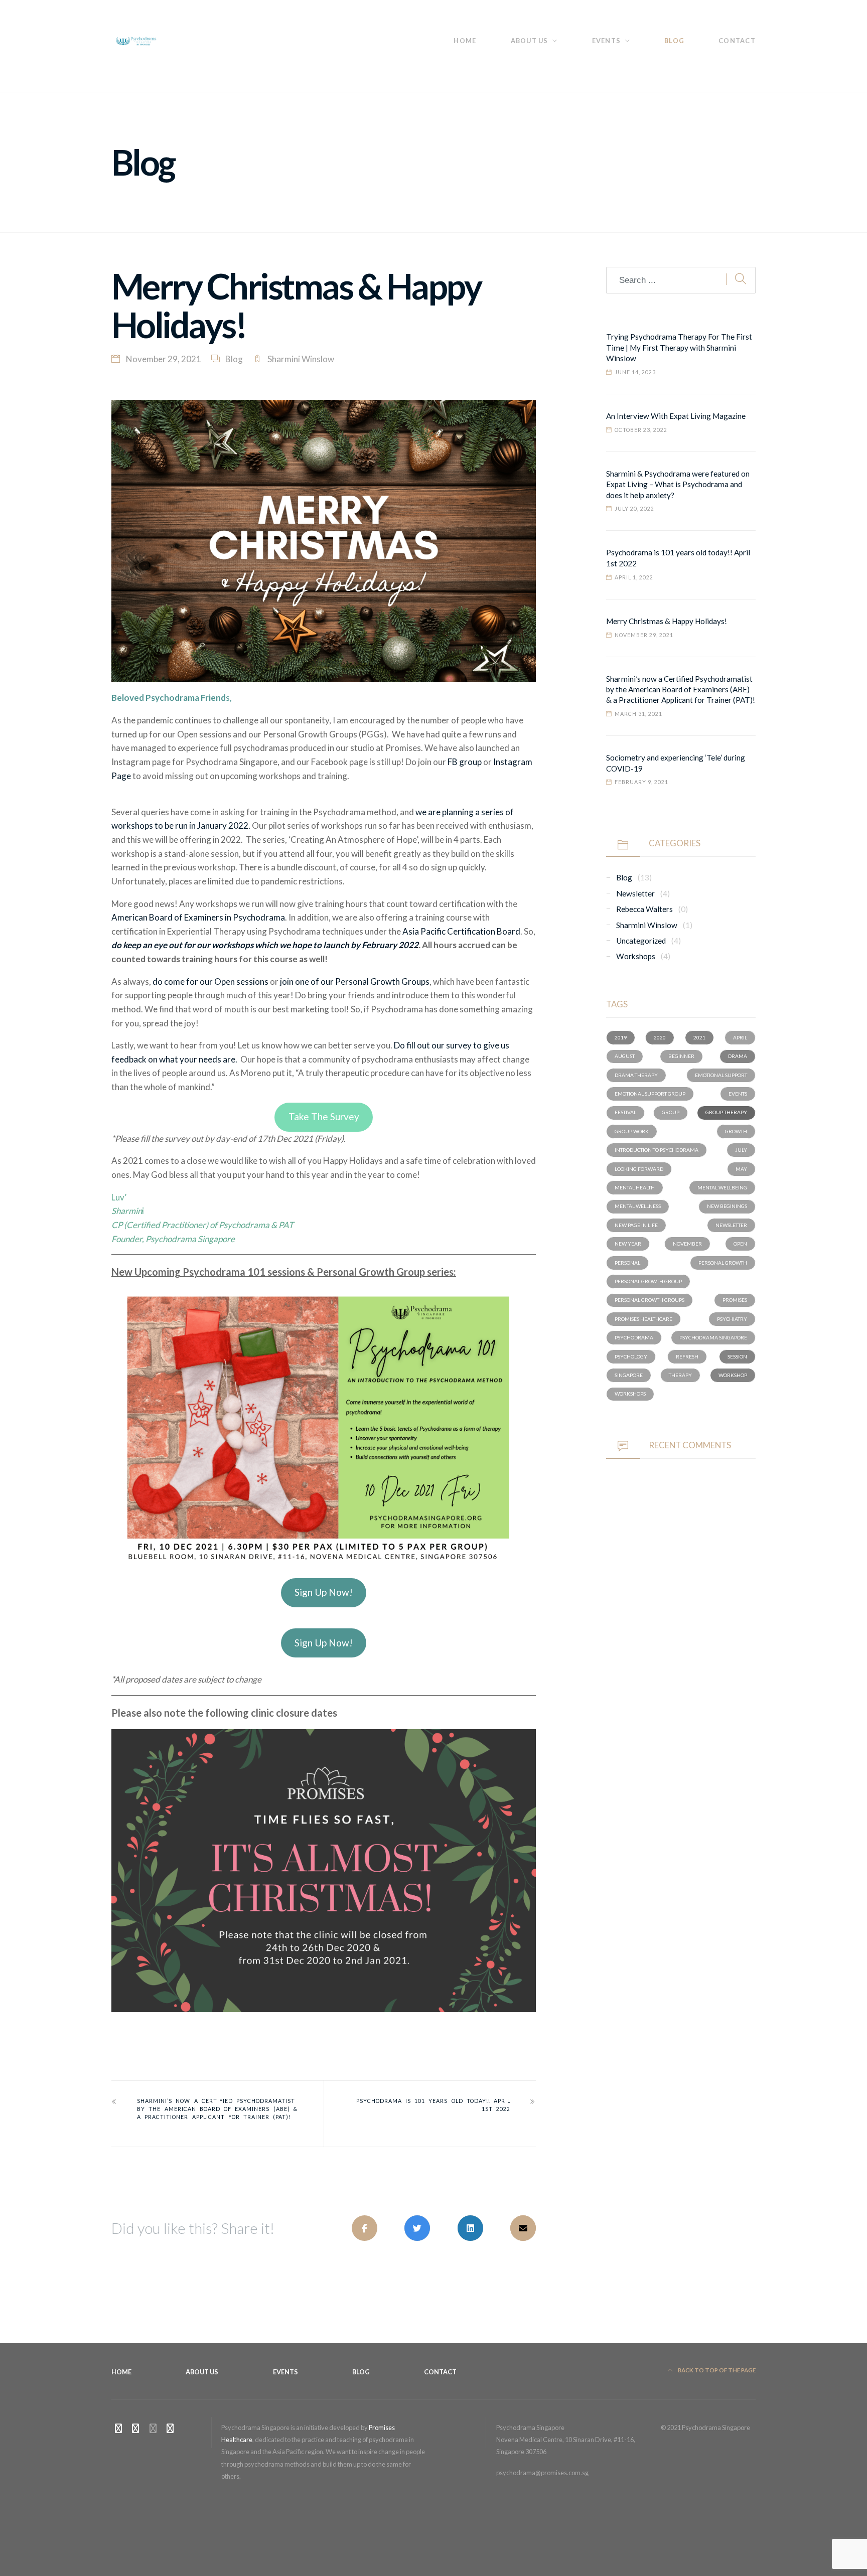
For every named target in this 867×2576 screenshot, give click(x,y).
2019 (621, 1037)
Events (607, 41)
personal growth (723, 1263)
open (740, 1244)
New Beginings (727, 1206)
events (738, 1094)
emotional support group (650, 1094)
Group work (632, 1131)
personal (627, 1263)
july (741, 1150)
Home (465, 41)
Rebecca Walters (644, 909)
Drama (738, 1056)
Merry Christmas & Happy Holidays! (667, 621)
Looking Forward (639, 1169)
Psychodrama (634, 1337)
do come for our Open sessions (210, 981)
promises (735, 1300)
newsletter (731, 1225)
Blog (674, 41)
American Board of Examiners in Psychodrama (198, 917)
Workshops (636, 956)
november (687, 1244)
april (740, 1037)
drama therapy (636, 1075)
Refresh (687, 1356)
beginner (681, 1056)
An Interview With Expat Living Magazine (676, 416)
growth (736, 1131)
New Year (628, 1244)
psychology (631, 1356)
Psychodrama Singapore (713, 1337)
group (671, 1112)
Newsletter (635, 893)
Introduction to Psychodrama (657, 1150)
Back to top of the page (716, 2370)
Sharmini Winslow (301, 359)
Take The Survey (324, 1116)
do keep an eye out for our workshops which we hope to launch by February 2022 (265, 945)
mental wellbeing (722, 1187)
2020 (660, 1037)
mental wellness (638, 1206)
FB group (465, 762)
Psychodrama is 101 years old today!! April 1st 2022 (433, 2105)
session (737, 1356)
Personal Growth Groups (649, 1300)
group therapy (726, 1112)
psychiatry (732, 1319)
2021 (699, 1037)
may (741, 1169)
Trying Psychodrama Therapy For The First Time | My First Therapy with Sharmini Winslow (679, 347)
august (625, 1056)
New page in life (636, 1225)
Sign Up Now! (324, 1592)
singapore (629, 1375)
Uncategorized (641, 941)
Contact (737, 41)
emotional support (721, 1075)
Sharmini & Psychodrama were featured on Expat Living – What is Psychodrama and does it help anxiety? (678, 484)
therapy (680, 1375)
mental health (635, 1187)
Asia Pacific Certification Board (461, 931)
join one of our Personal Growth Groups (354, 981)
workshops (630, 1394)
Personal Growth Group (648, 1281)
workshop (733, 1375)
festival (625, 1112)
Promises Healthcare (643, 1319)
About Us (530, 41)
